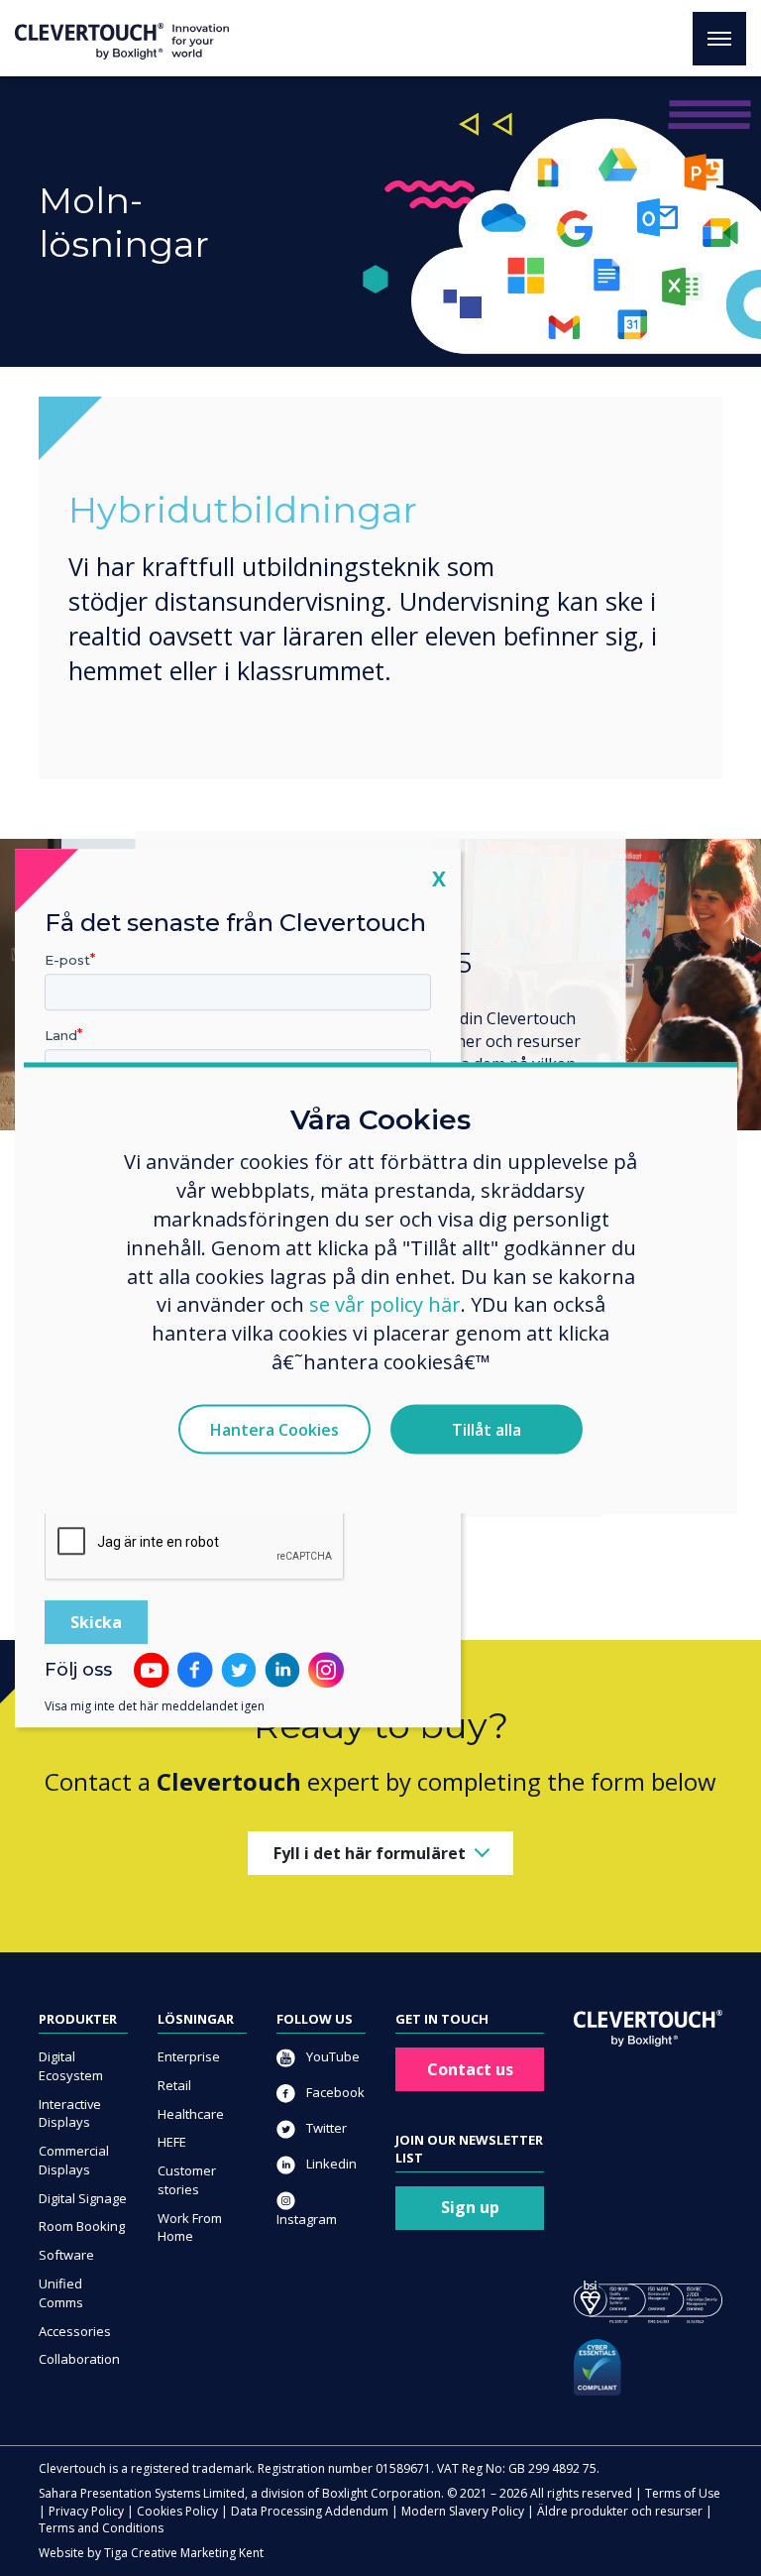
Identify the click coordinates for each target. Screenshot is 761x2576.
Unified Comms (61, 2293)
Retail (174, 2085)
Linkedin (330, 2164)
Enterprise (189, 2056)
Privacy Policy (86, 2511)
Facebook (334, 2092)
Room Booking (82, 2226)
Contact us (470, 2069)
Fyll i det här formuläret (370, 1853)
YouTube (331, 2056)
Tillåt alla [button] (487, 1430)
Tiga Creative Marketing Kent (184, 2553)
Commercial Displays (74, 2160)
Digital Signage (83, 2198)
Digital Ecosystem (71, 2066)
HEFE (172, 2142)
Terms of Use (683, 2493)
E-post (67, 960)
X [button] (439, 878)
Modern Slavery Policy (463, 2511)
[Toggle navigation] (719, 39)
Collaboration (79, 2359)
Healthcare (191, 2114)
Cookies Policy (177, 2511)
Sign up (470, 2207)
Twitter (325, 2128)
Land (61, 1035)
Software (66, 2255)
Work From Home (190, 2227)
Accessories (75, 2331)
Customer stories (187, 2180)
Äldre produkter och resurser (620, 2511)
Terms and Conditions (101, 2528)
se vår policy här (385, 1304)
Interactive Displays (70, 2113)
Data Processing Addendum (310, 2511)
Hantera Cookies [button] (274, 1430)
